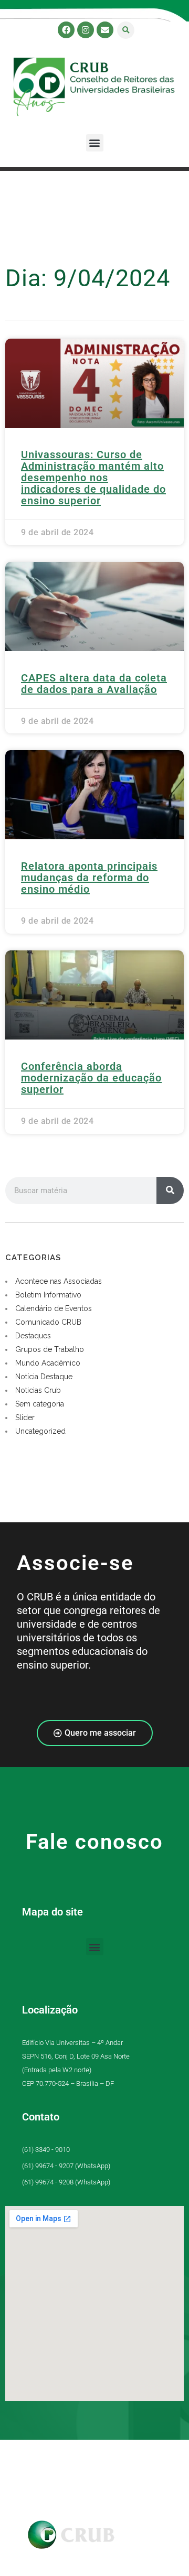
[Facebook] (66, 30)
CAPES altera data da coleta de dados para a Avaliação (94, 684)
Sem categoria (40, 1404)
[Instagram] (86, 30)
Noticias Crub (38, 1390)
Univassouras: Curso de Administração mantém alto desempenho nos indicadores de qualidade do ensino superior (93, 478)
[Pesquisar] (170, 1190)
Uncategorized (40, 1431)
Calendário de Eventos (54, 1308)
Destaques (33, 1336)
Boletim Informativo (48, 1295)
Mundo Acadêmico (48, 1363)
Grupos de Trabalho (50, 1349)
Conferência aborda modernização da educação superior (91, 1078)
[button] (126, 30)
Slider (25, 1417)
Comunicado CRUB (48, 1322)
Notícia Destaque (44, 1377)
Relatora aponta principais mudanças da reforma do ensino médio (89, 878)
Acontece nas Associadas (59, 1281)
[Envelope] (105, 30)
